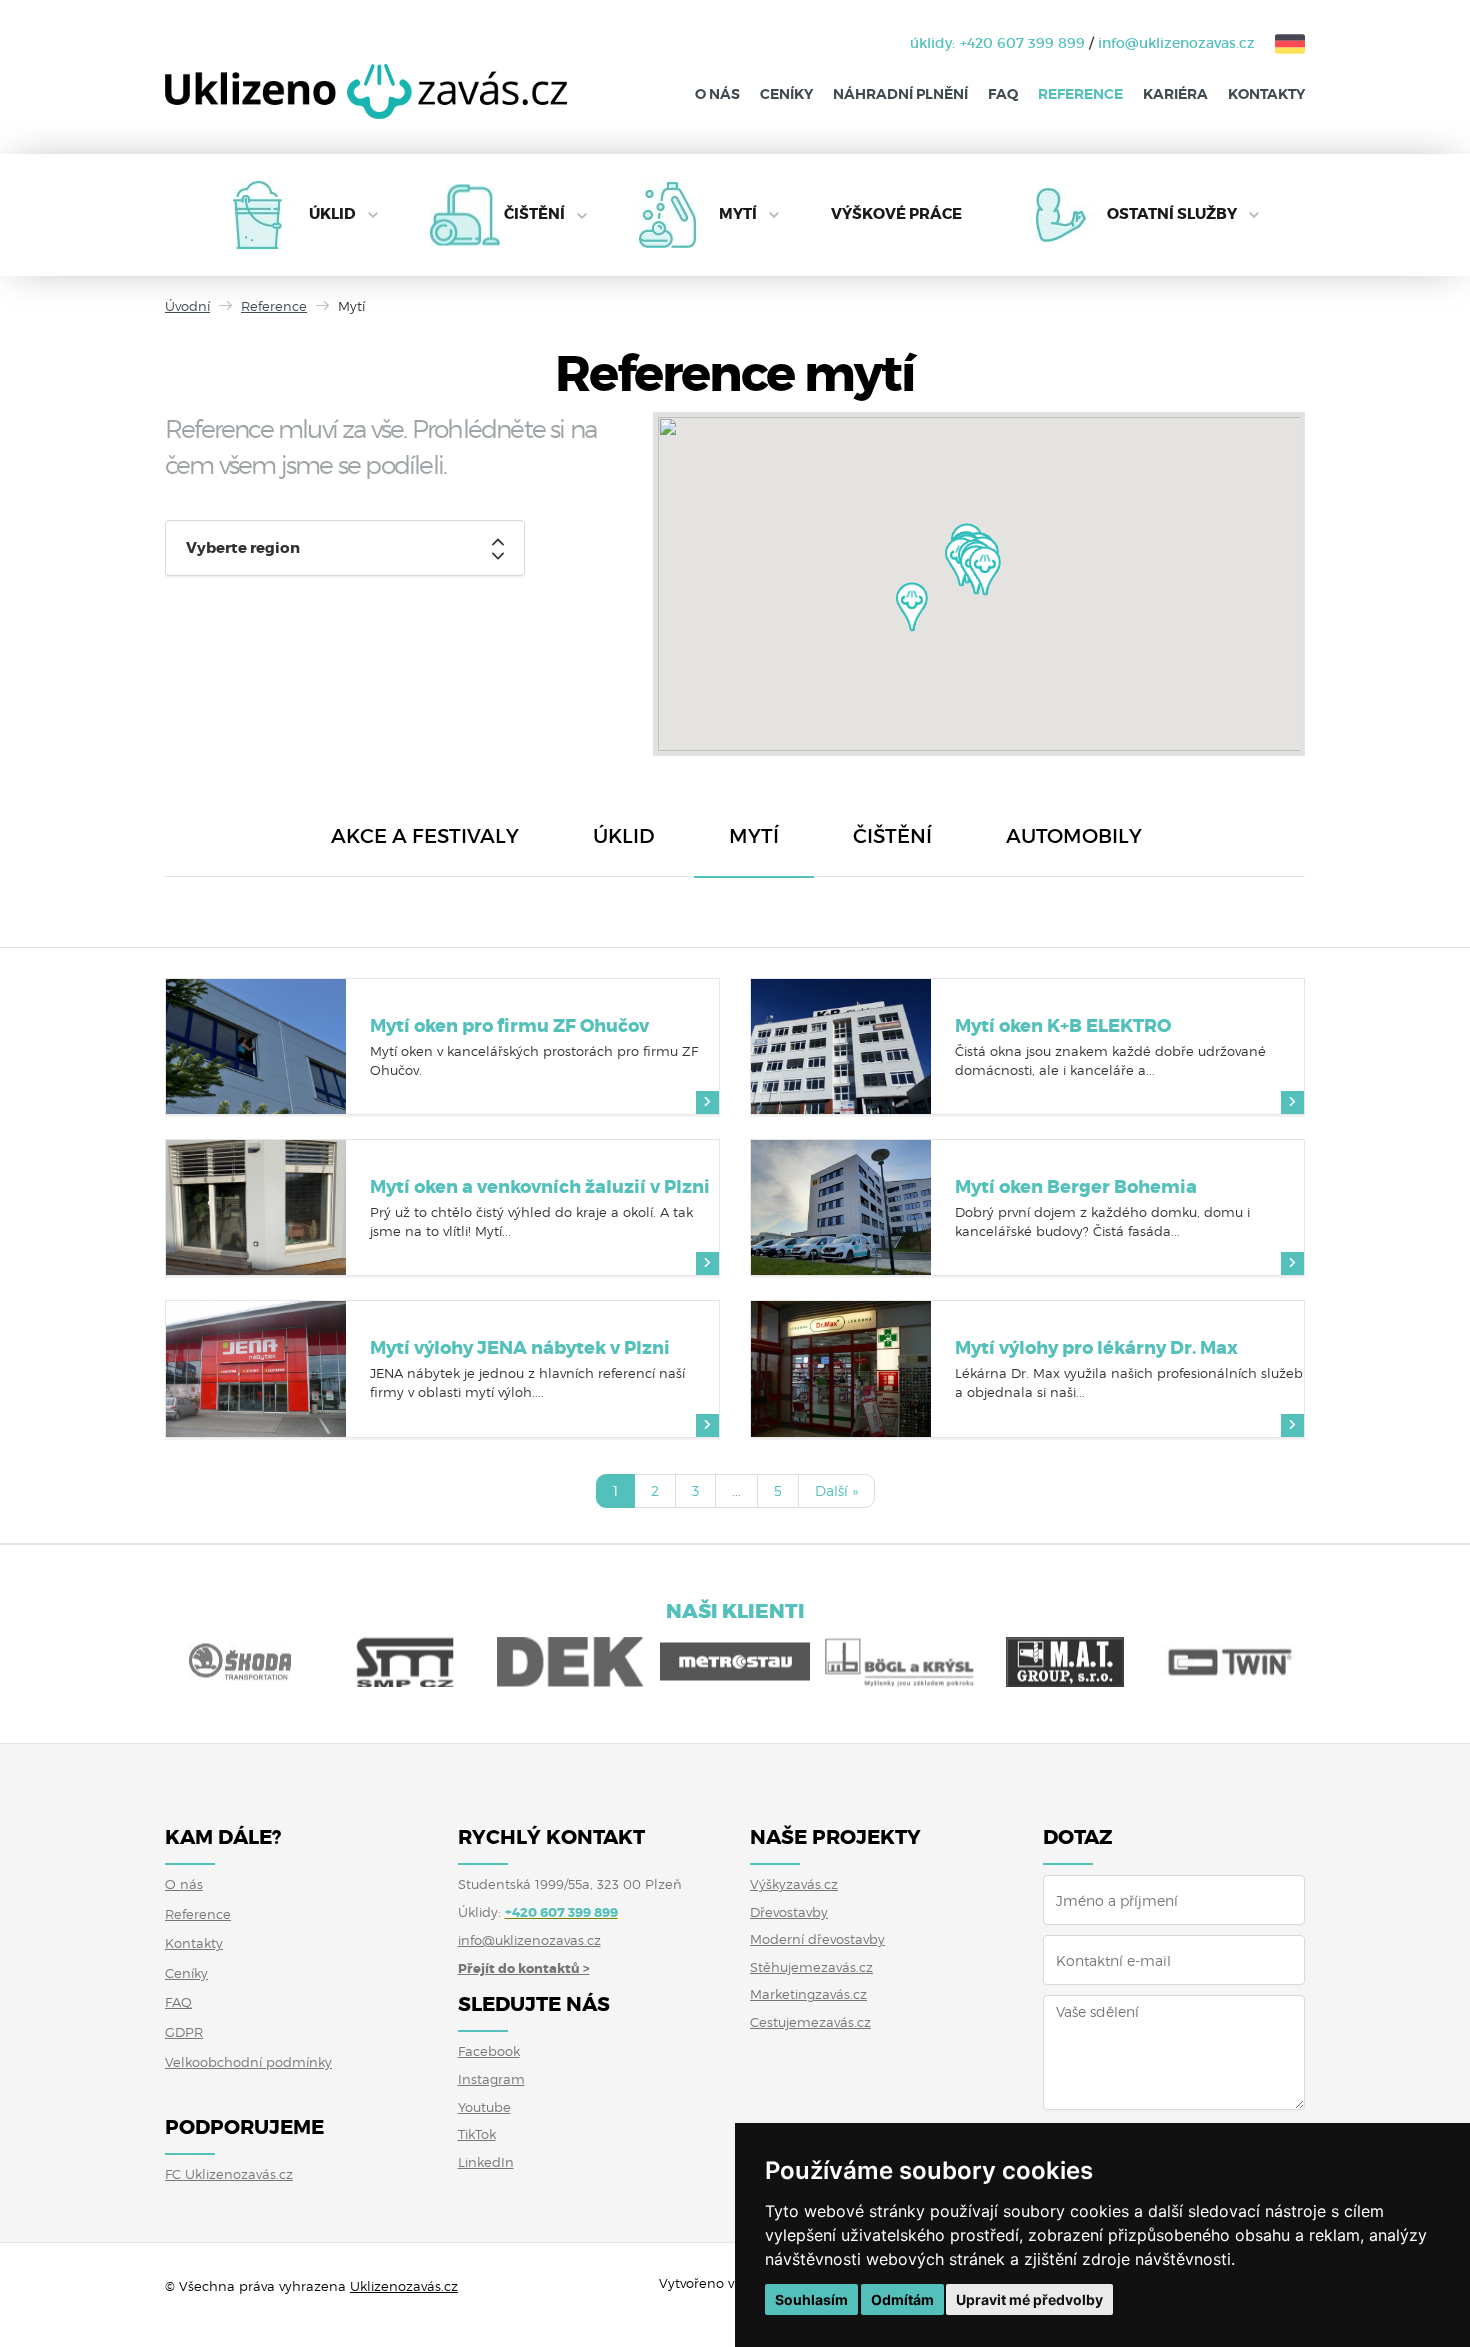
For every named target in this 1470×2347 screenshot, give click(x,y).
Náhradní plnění (900, 94)
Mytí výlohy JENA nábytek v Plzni (520, 1348)
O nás (717, 94)
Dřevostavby (789, 1912)
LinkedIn (486, 2162)
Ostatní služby (1172, 214)
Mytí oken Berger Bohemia (1076, 1187)
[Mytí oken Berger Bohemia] (841, 1207)
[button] (912, 607)
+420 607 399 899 (1022, 43)
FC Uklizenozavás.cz (229, 2174)
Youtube (484, 2107)
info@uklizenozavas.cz (1176, 43)
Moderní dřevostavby (817, 1939)
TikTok (477, 2134)
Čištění (534, 214)
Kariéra (1175, 94)
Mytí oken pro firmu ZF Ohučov (509, 1026)
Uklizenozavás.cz (404, 2286)
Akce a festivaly (425, 836)
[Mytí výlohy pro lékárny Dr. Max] (841, 1368)
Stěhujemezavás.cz (811, 1967)
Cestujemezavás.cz (810, 2022)
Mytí (738, 214)
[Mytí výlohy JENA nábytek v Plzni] (256, 1368)
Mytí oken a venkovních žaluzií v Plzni (540, 1187)
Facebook (489, 2051)
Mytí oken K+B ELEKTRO (1063, 1026)
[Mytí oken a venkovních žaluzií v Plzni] (256, 1207)
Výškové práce (896, 214)
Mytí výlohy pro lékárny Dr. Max (1096, 1348)
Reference (1080, 94)
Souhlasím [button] (811, 2299)
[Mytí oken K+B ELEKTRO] (841, 1046)
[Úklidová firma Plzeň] (366, 106)
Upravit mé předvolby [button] (1029, 2299)
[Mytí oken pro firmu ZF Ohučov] (256, 1046)
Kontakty (1266, 94)
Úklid (332, 214)
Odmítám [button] (902, 2299)
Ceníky (786, 94)
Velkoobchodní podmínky (248, 2062)
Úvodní (187, 306)
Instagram (491, 2079)
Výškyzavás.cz (794, 1884)
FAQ (1003, 94)
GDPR (184, 2032)
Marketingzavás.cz (808, 1994)
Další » (836, 1490)
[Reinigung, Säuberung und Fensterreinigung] (1280, 43)
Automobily (1074, 836)
